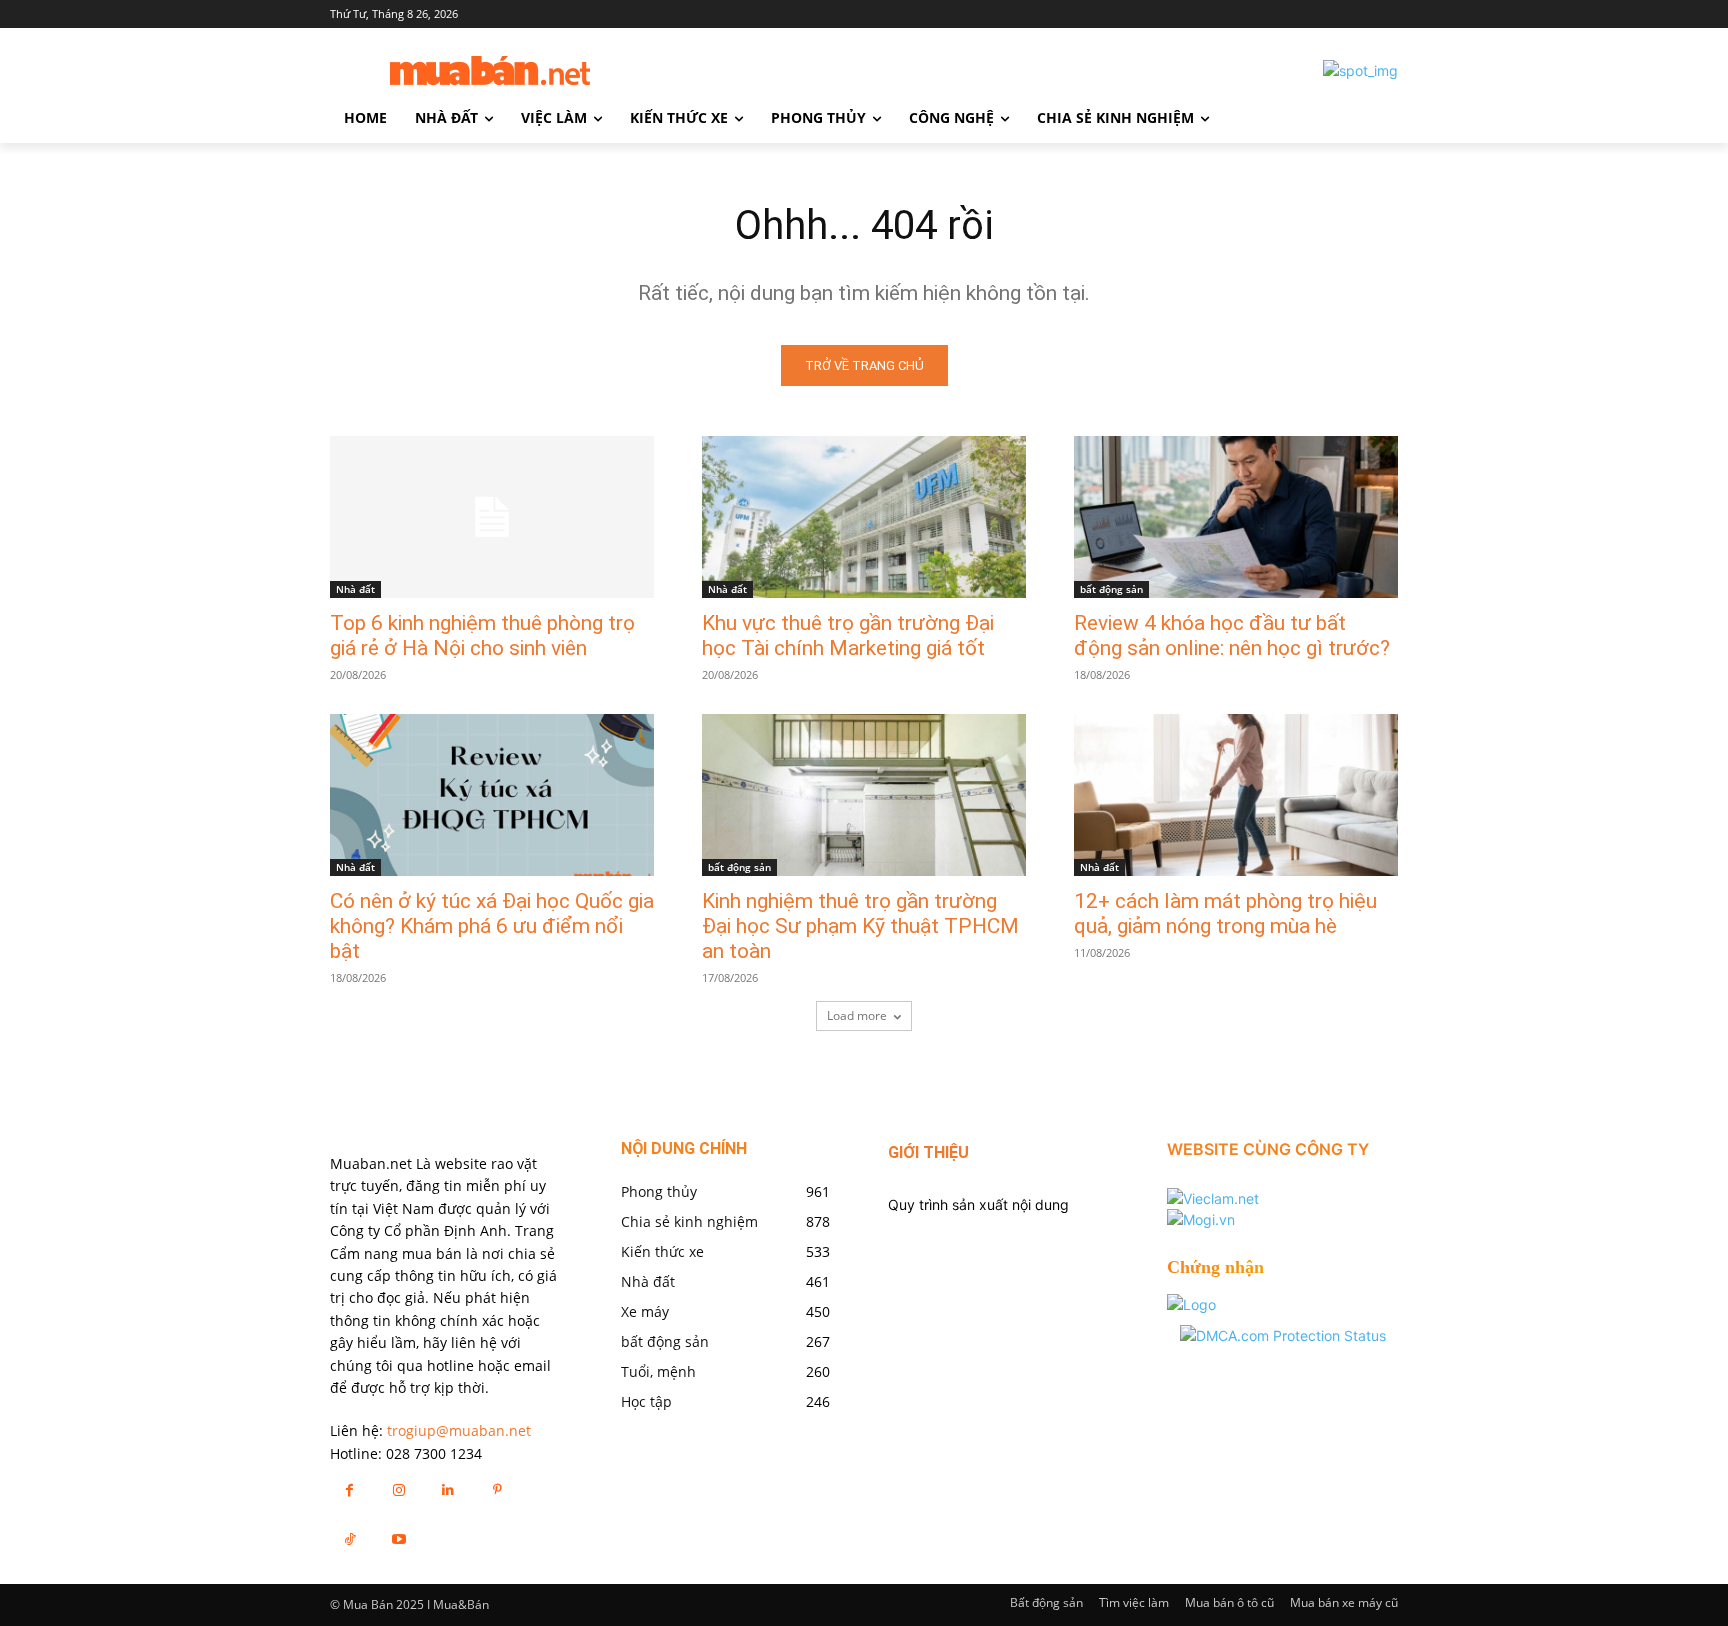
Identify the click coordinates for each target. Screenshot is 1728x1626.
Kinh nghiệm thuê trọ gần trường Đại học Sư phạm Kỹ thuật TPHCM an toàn (860, 926)
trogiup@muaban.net (459, 1430)
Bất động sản (1046, 1602)
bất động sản (1111, 589)
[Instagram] (398, 1489)
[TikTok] (349, 1538)
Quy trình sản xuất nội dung (978, 1204)
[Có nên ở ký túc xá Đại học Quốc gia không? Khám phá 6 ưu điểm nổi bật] (492, 795)
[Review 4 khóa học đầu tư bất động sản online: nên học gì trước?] (1236, 517)
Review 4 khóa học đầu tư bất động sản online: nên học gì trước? (1232, 635)
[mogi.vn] (1201, 1219)
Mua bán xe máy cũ (1344, 1602)
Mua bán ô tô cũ (1229, 1602)
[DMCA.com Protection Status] (1283, 1335)
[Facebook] (349, 1489)
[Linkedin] (447, 1489)
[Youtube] (398, 1538)
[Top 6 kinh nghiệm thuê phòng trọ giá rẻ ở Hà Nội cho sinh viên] (492, 517)
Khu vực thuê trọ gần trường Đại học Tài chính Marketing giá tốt (848, 635)
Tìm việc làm (1134, 1602)
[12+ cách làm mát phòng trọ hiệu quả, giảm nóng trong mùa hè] (1236, 795)
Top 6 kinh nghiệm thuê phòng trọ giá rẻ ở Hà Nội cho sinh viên (482, 635)
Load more (857, 1015)
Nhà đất (355, 589)
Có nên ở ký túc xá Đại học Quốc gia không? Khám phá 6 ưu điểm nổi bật (492, 926)
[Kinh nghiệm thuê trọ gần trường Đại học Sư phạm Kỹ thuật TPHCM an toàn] (864, 795)
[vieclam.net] (1213, 1198)
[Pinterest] (497, 1489)
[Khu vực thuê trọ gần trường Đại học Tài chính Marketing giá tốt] (864, 517)
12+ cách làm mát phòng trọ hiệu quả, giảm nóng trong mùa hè (1225, 913)
